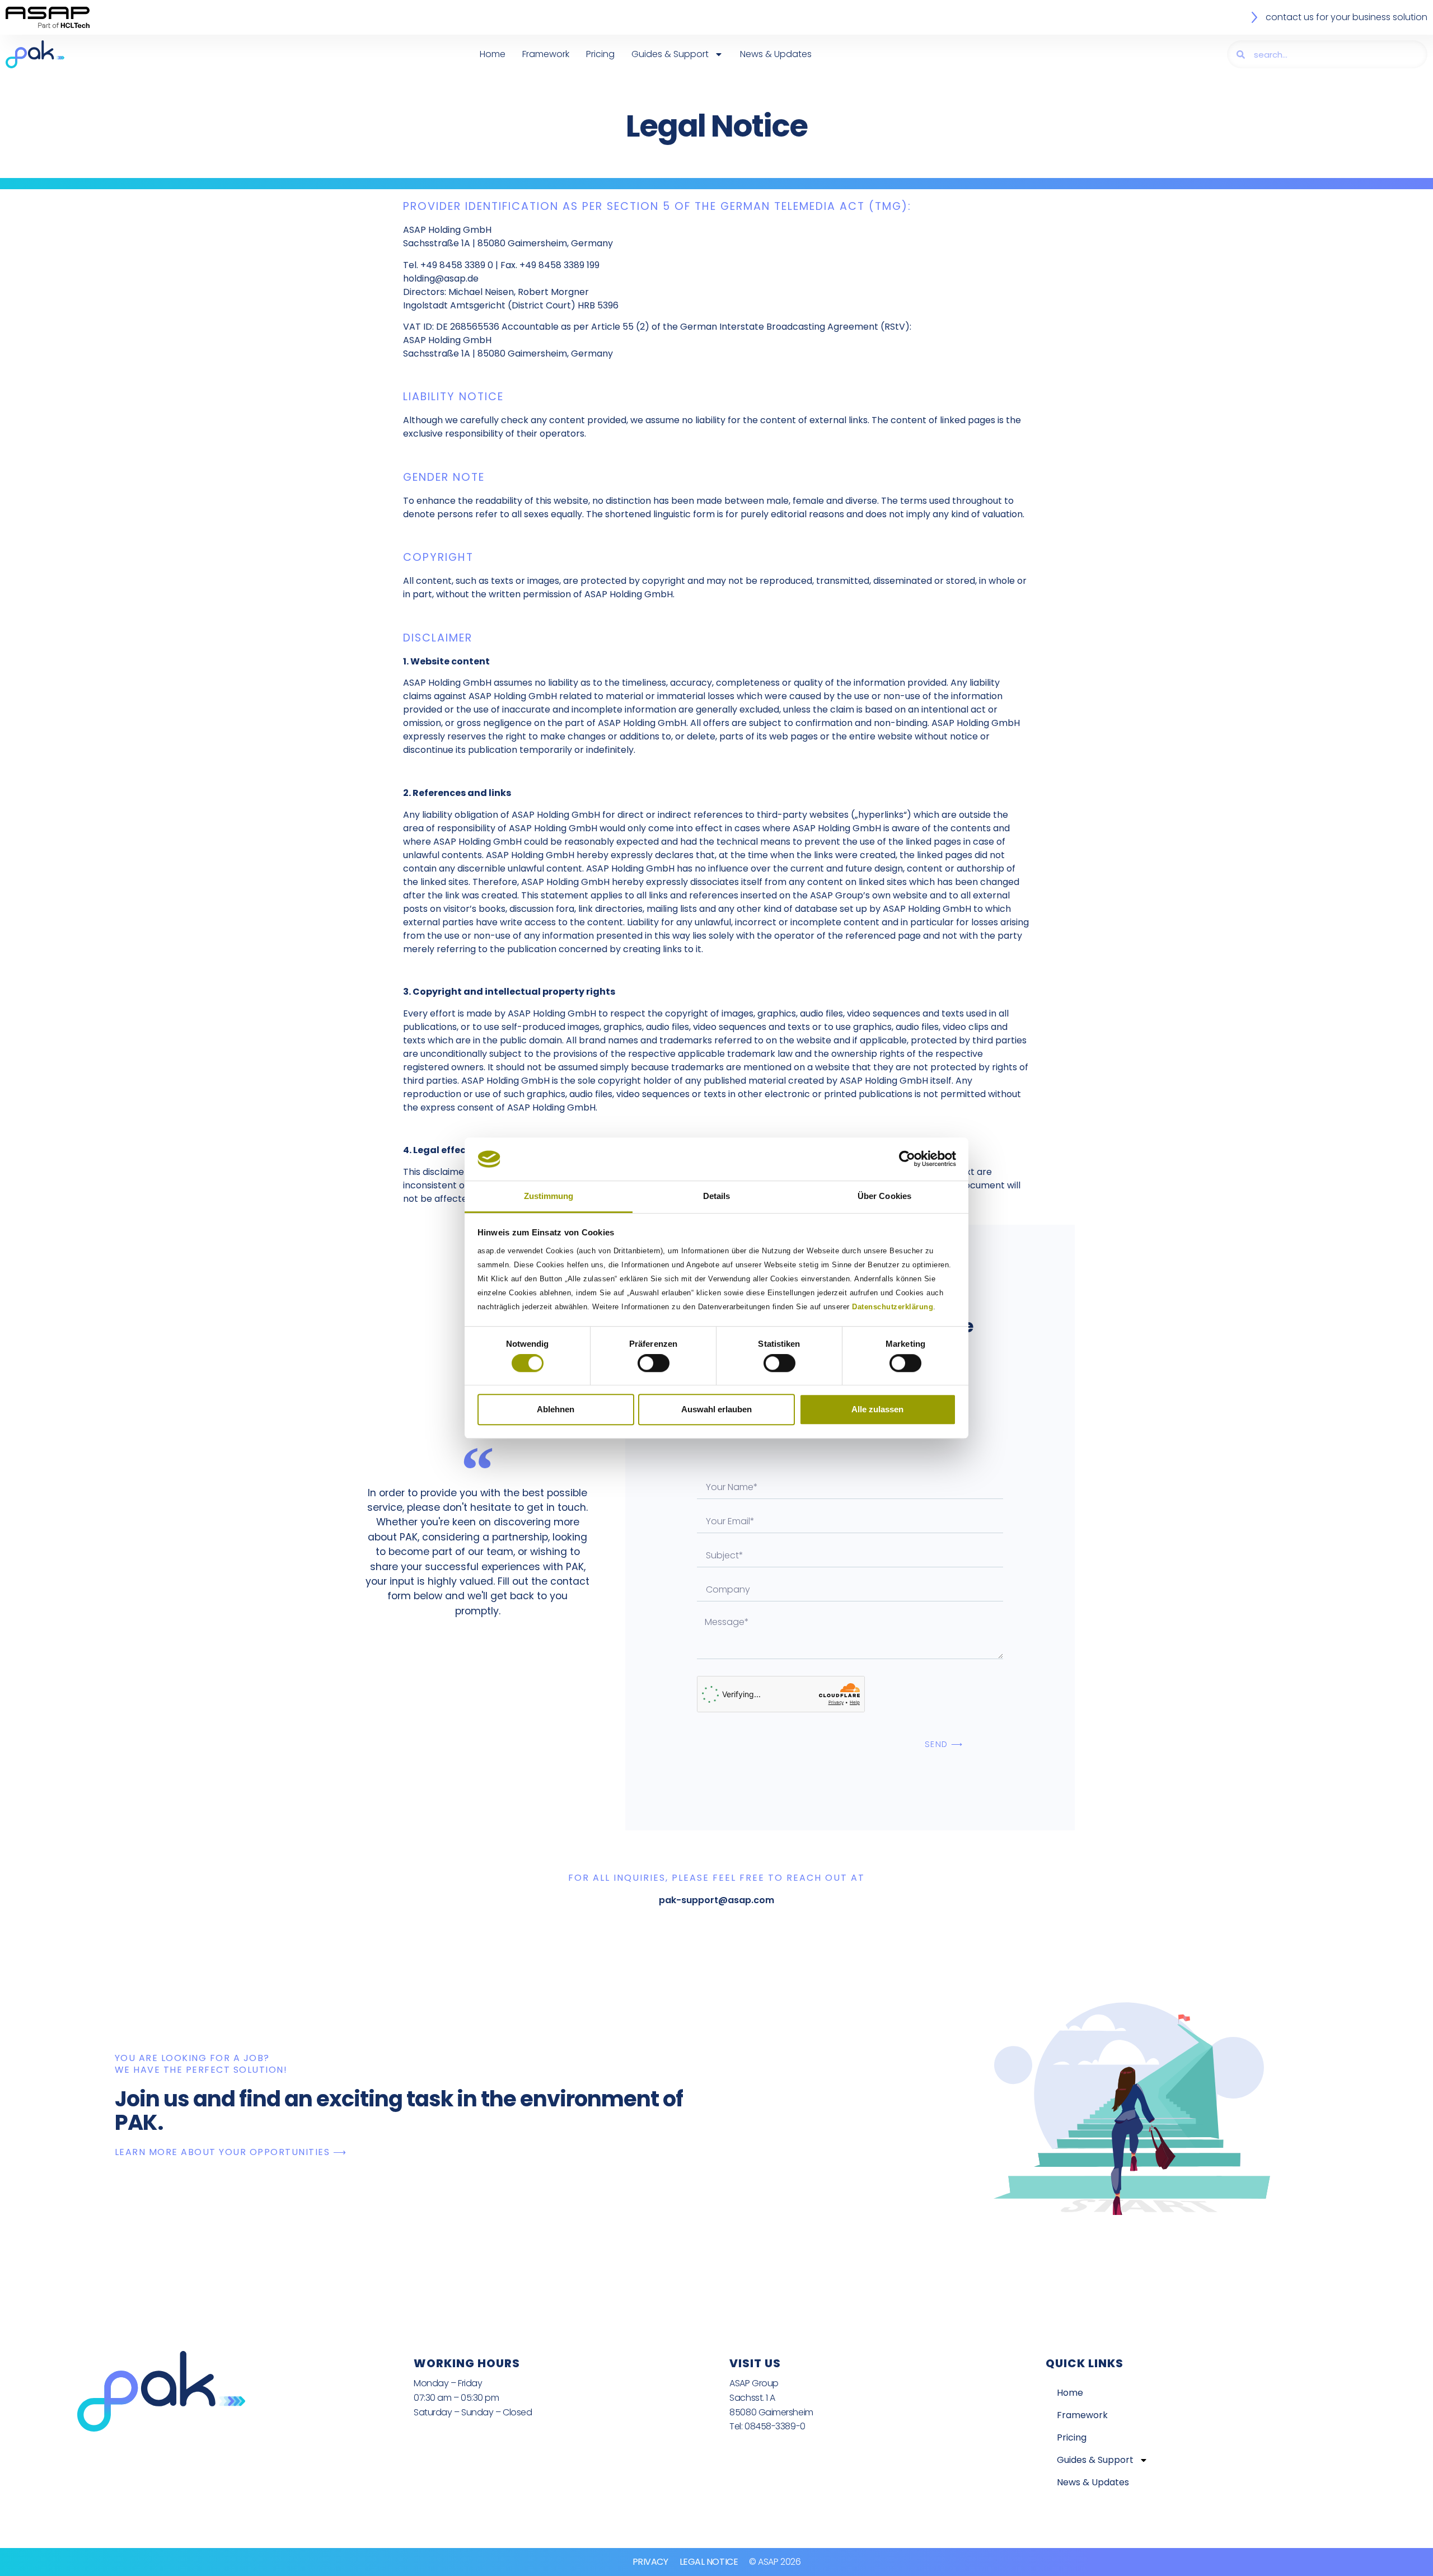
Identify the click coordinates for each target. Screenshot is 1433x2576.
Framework (546, 54)
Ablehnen (556, 1409)
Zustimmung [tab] (549, 1196)
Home (493, 54)
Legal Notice (709, 2562)
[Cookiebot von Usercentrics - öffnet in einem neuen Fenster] (907, 1159)
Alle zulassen (877, 1409)
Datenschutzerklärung (893, 1307)
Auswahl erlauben (716, 1409)
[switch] (654, 1363)
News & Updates (776, 54)
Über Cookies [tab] (884, 1196)
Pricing (600, 54)
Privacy (650, 2562)
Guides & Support (670, 54)
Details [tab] (717, 1196)
